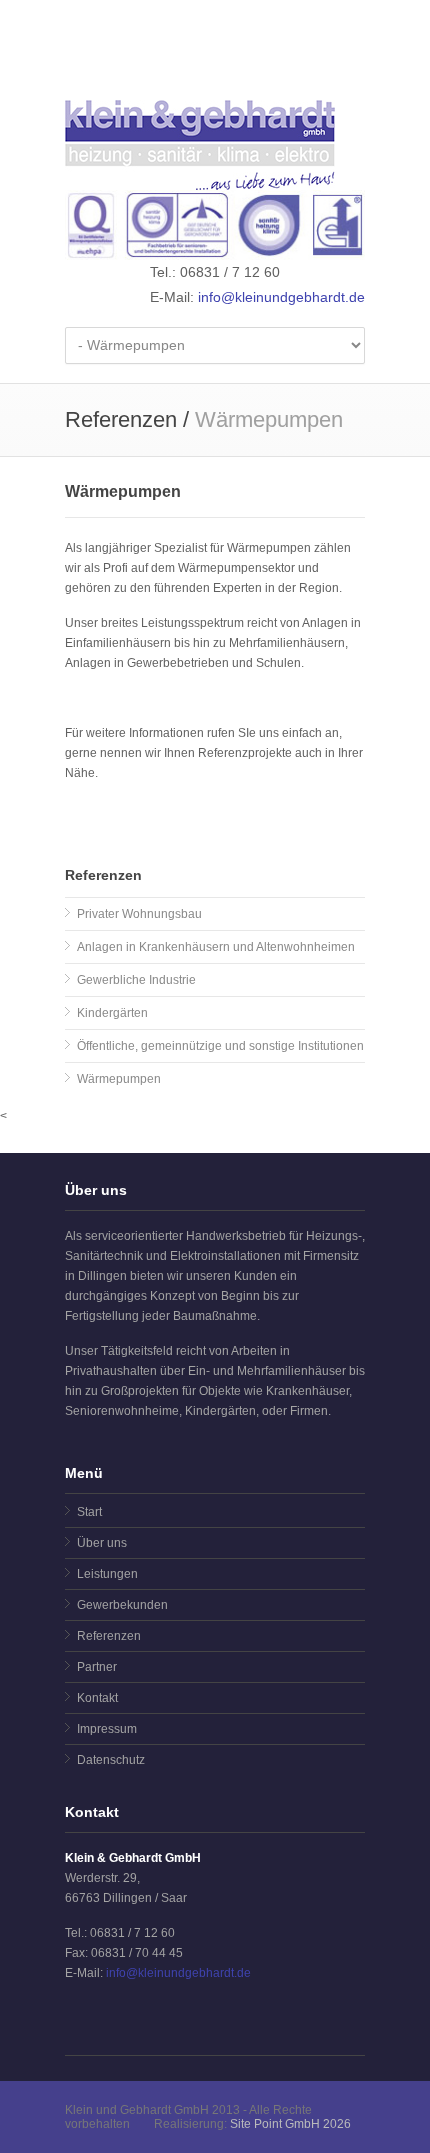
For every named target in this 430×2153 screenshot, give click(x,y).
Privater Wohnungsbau (139, 914)
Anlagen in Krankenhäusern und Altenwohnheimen (216, 947)
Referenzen (109, 1636)
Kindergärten (112, 1013)
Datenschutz (111, 1760)
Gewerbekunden (122, 1605)
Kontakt (97, 1698)
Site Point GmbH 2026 (290, 2124)
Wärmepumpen (119, 1079)
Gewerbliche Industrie (136, 980)
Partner (97, 1667)
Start (89, 1512)
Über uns (102, 1543)
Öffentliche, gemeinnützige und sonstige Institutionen (220, 1046)
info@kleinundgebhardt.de (281, 297)
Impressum (107, 1729)
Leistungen (107, 1574)
